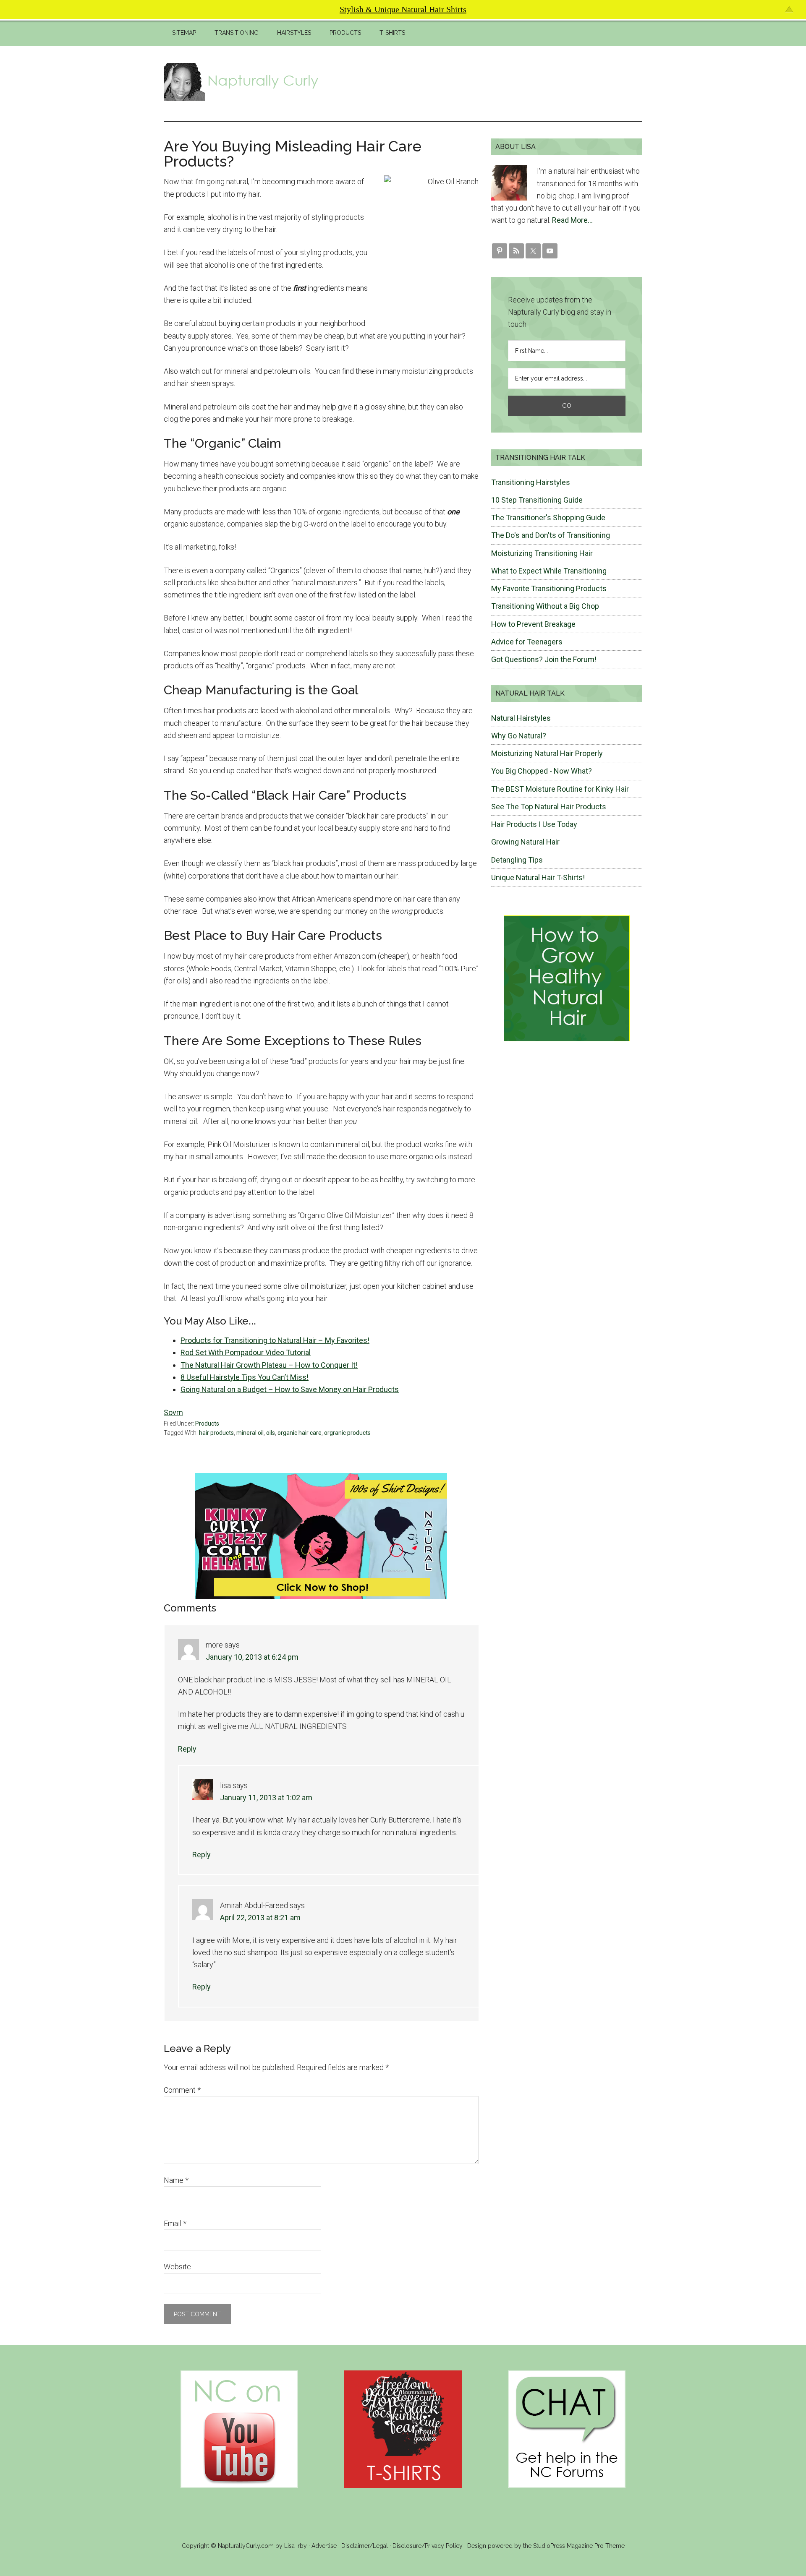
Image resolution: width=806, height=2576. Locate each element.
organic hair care (300, 1433)
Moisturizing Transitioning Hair (542, 553)
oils (271, 1433)
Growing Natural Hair (525, 842)
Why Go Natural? (519, 736)
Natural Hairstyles (521, 718)
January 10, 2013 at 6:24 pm (252, 1657)
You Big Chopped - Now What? (542, 771)
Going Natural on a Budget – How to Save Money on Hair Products (290, 1389)
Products (207, 1424)
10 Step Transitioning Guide (537, 500)
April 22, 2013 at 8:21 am (260, 1918)
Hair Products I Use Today (534, 824)
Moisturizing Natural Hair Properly (547, 753)
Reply (187, 1749)
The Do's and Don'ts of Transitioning (551, 535)
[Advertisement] (489, 82)
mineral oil (250, 1433)
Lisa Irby (296, 2546)
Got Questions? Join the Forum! (544, 659)
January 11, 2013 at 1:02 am (266, 1798)
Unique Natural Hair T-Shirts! (538, 877)
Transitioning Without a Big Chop (545, 606)
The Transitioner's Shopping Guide (548, 518)
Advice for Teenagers (527, 642)
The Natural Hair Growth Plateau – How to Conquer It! (269, 1365)
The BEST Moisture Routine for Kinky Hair (560, 789)
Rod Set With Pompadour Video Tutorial (246, 1352)
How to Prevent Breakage (533, 624)
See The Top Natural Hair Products (549, 807)
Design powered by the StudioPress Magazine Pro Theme (546, 2546)
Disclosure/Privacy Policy (428, 2546)
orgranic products (347, 1433)
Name (176, 2180)
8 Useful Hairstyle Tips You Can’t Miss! (245, 1377)
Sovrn (173, 1412)
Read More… (572, 220)
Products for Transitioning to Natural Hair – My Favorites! (275, 1340)
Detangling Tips (517, 860)
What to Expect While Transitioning (549, 571)
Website (177, 2267)
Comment (182, 2090)
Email (175, 2223)
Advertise (324, 2546)
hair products (216, 1433)
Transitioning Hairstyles (531, 482)
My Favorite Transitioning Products (549, 588)
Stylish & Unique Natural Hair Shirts (403, 9)
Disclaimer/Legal (365, 2546)
